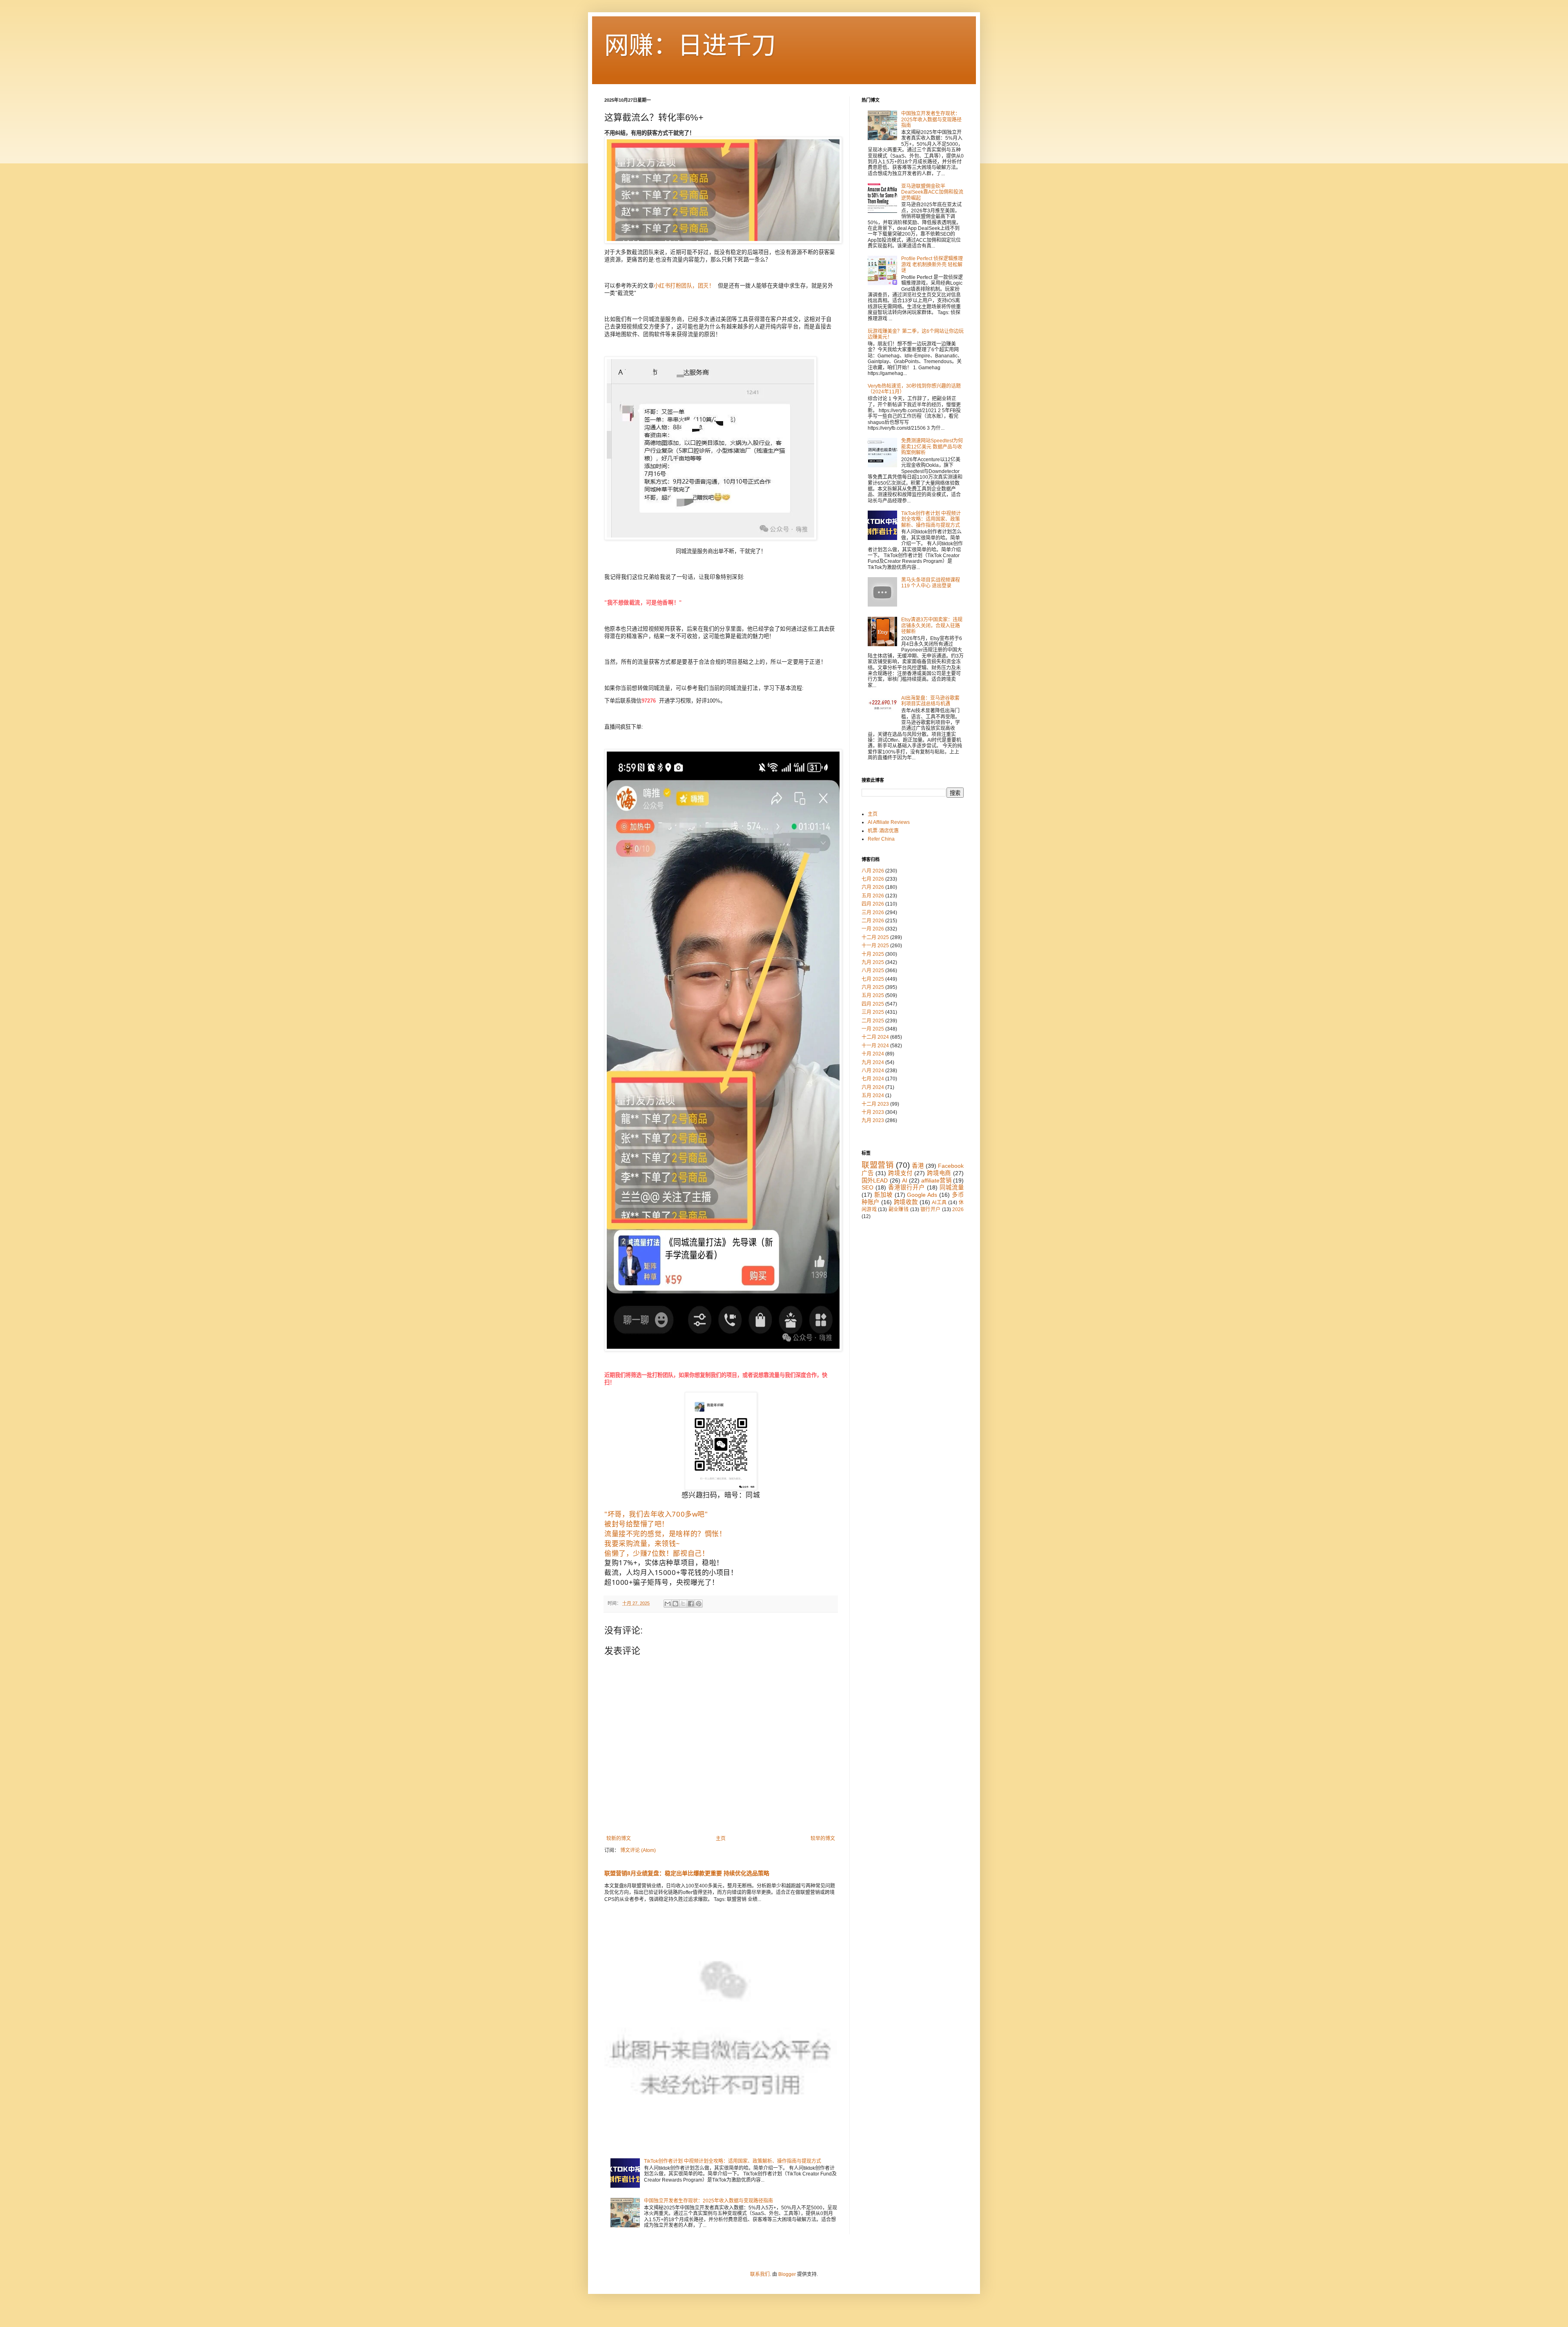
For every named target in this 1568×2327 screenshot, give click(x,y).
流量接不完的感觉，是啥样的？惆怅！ (665, 1534)
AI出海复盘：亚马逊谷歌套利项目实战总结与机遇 (930, 701)
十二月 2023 (875, 1104)
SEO (868, 1187)
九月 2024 (873, 1062)
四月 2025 (873, 1004)
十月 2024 (873, 1054)
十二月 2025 (875, 937)
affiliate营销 (936, 1180)
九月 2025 (873, 962)
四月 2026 (873, 904)
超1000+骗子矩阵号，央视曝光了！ (662, 1582)
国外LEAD (875, 1180)
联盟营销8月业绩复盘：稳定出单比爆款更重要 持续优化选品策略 (687, 1873)
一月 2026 (873, 929)
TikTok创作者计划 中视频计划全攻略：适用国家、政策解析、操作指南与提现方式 (733, 2161)
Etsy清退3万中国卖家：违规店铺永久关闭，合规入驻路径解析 (932, 626)
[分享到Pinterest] (699, 1604)
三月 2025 (873, 1012)
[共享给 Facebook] (691, 1604)
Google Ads (922, 1195)
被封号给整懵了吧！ (637, 1524)
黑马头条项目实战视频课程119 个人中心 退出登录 (931, 583)
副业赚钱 (899, 1209)
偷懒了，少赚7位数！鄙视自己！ (657, 1553)
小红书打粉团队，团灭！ (684, 286)
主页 (721, 1838)
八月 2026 (873, 871)
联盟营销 (878, 1165)
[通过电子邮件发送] (668, 1604)
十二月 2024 (875, 1037)
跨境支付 (900, 1173)
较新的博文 (619, 1838)
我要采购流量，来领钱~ (642, 1543)
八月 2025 (873, 971)
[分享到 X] (683, 1604)
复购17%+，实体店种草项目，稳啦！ (664, 1563)
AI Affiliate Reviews (889, 822)
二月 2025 (873, 1021)
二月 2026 (873, 921)
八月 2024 (873, 1071)
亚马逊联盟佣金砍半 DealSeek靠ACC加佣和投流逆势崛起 (932, 192)
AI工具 (939, 1203)
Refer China (881, 839)
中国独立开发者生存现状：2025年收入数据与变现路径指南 (708, 2201)
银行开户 (930, 1209)
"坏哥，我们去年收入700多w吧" (656, 1514)
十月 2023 (873, 1112)
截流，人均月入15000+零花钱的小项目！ (671, 1572)
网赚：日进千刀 (690, 46)
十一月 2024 (875, 1046)
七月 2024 (873, 1079)
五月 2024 (873, 1095)
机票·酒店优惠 (883, 831)
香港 (918, 1166)
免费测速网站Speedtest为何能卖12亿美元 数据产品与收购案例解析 (932, 447)
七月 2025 (873, 979)
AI (905, 1180)
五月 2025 (873, 995)
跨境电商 (939, 1173)
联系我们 (760, 2274)
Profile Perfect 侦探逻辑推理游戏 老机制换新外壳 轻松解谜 (932, 264)
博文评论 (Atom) (638, 1850)
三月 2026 (873, 913)
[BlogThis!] (675, 1604)
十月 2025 (873, 954)
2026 (958, 1209)
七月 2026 (873, 879)
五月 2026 (873, 896)
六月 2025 (873, 987)
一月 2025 (873, 1029)
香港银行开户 (906, 1187)
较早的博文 (823, 1838)
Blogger (787, 2274)
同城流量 (952, 1187)
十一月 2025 (875, 946)
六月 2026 (873, 887)
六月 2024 (873, 1087)
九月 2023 (873, 1120)
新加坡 (883, 1195)
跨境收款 (906, 1202)
